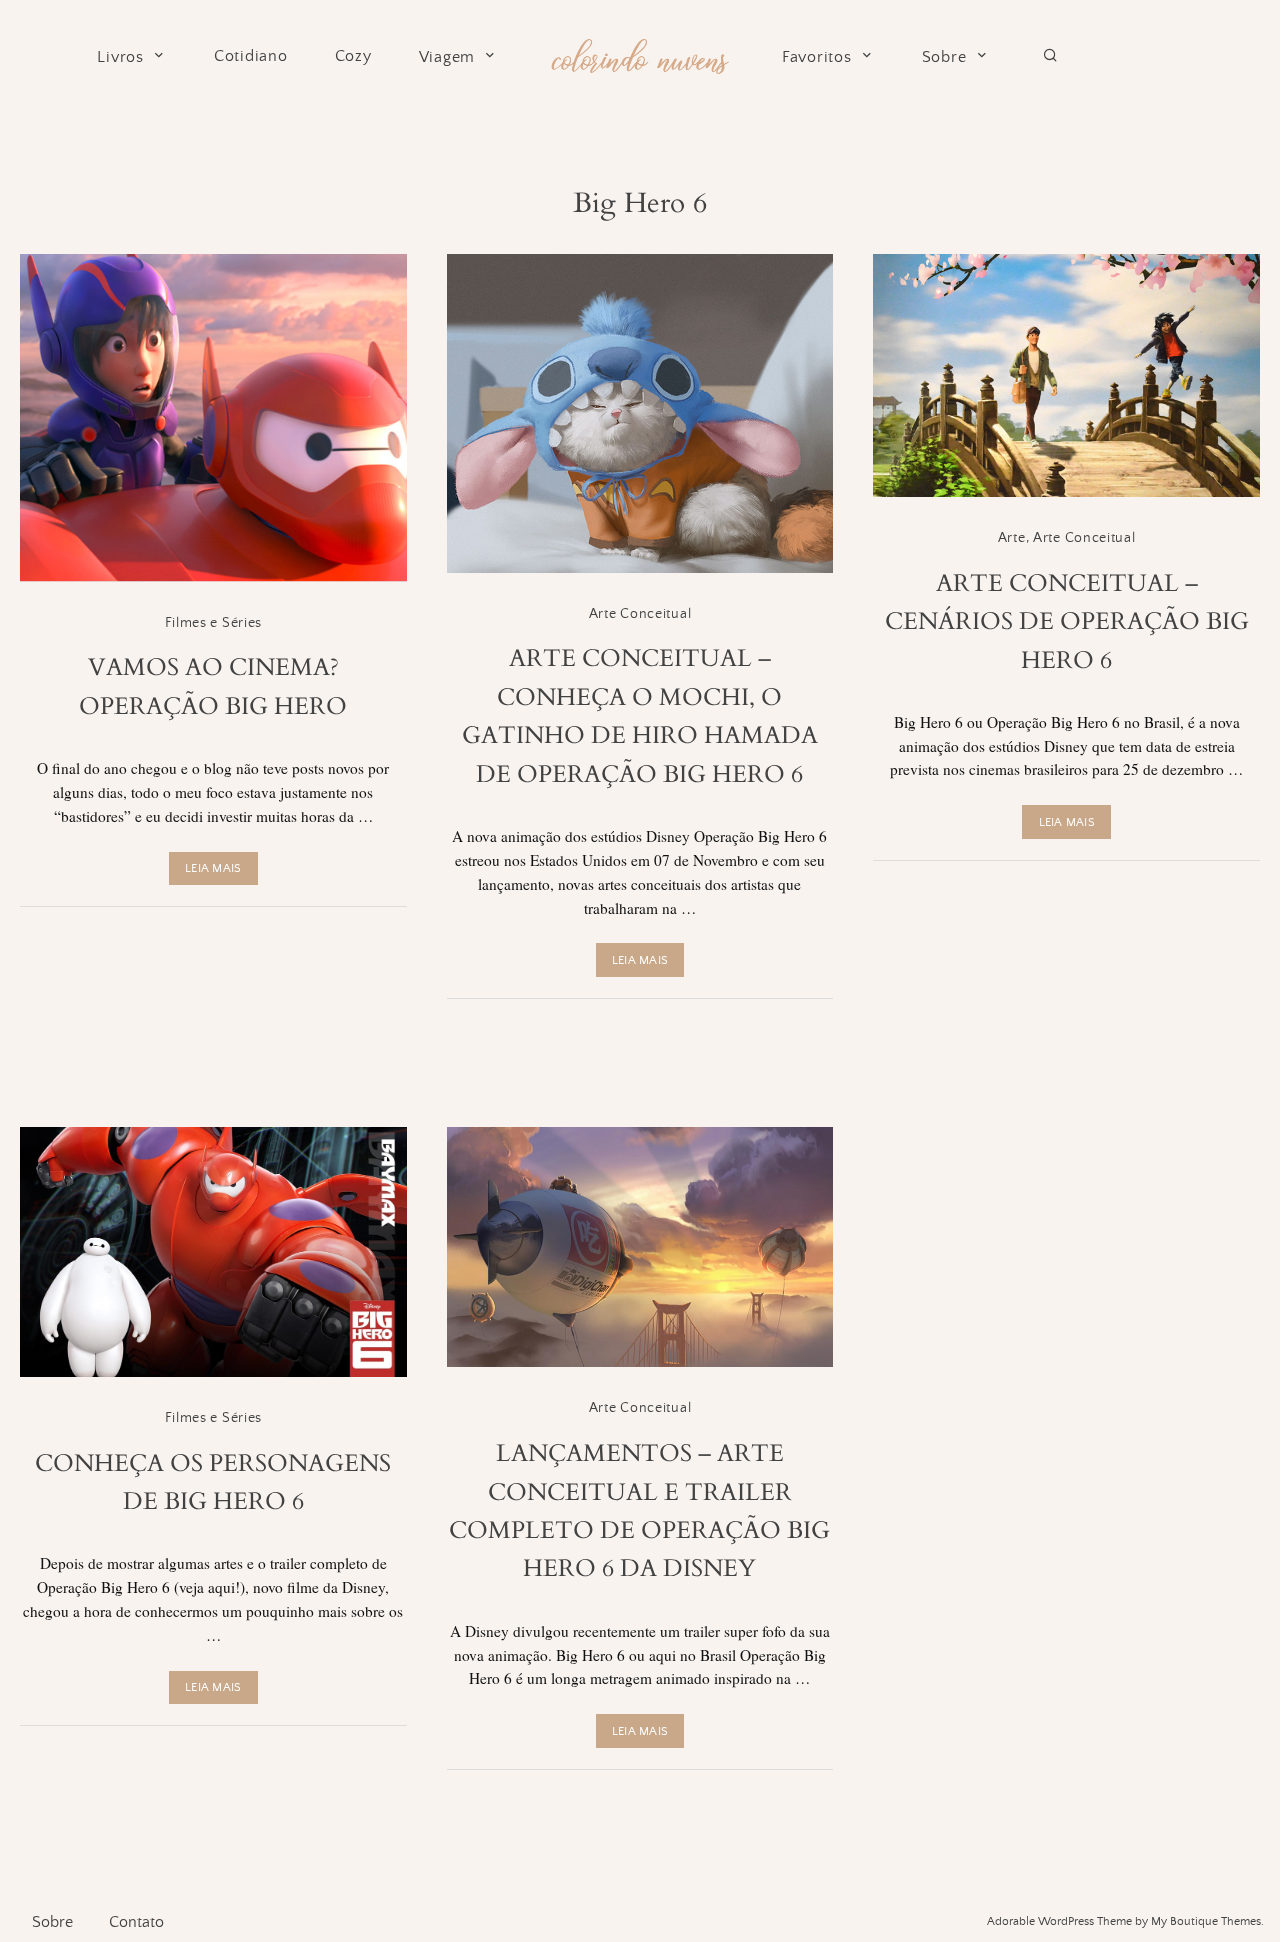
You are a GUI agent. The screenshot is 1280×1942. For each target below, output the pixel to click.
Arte (1012, 538)
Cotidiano (251, 56)
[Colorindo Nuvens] (639, 53)
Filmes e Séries (214, 623)
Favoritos (817, 57)
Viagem (447, 57)
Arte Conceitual (640, 614)
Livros (120, 57)
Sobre (944, 57)
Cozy (353, 56)
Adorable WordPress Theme (1059, 1921)
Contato (136, 1922)
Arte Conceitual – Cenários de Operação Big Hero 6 (1067, 622)
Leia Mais (213, 868)
